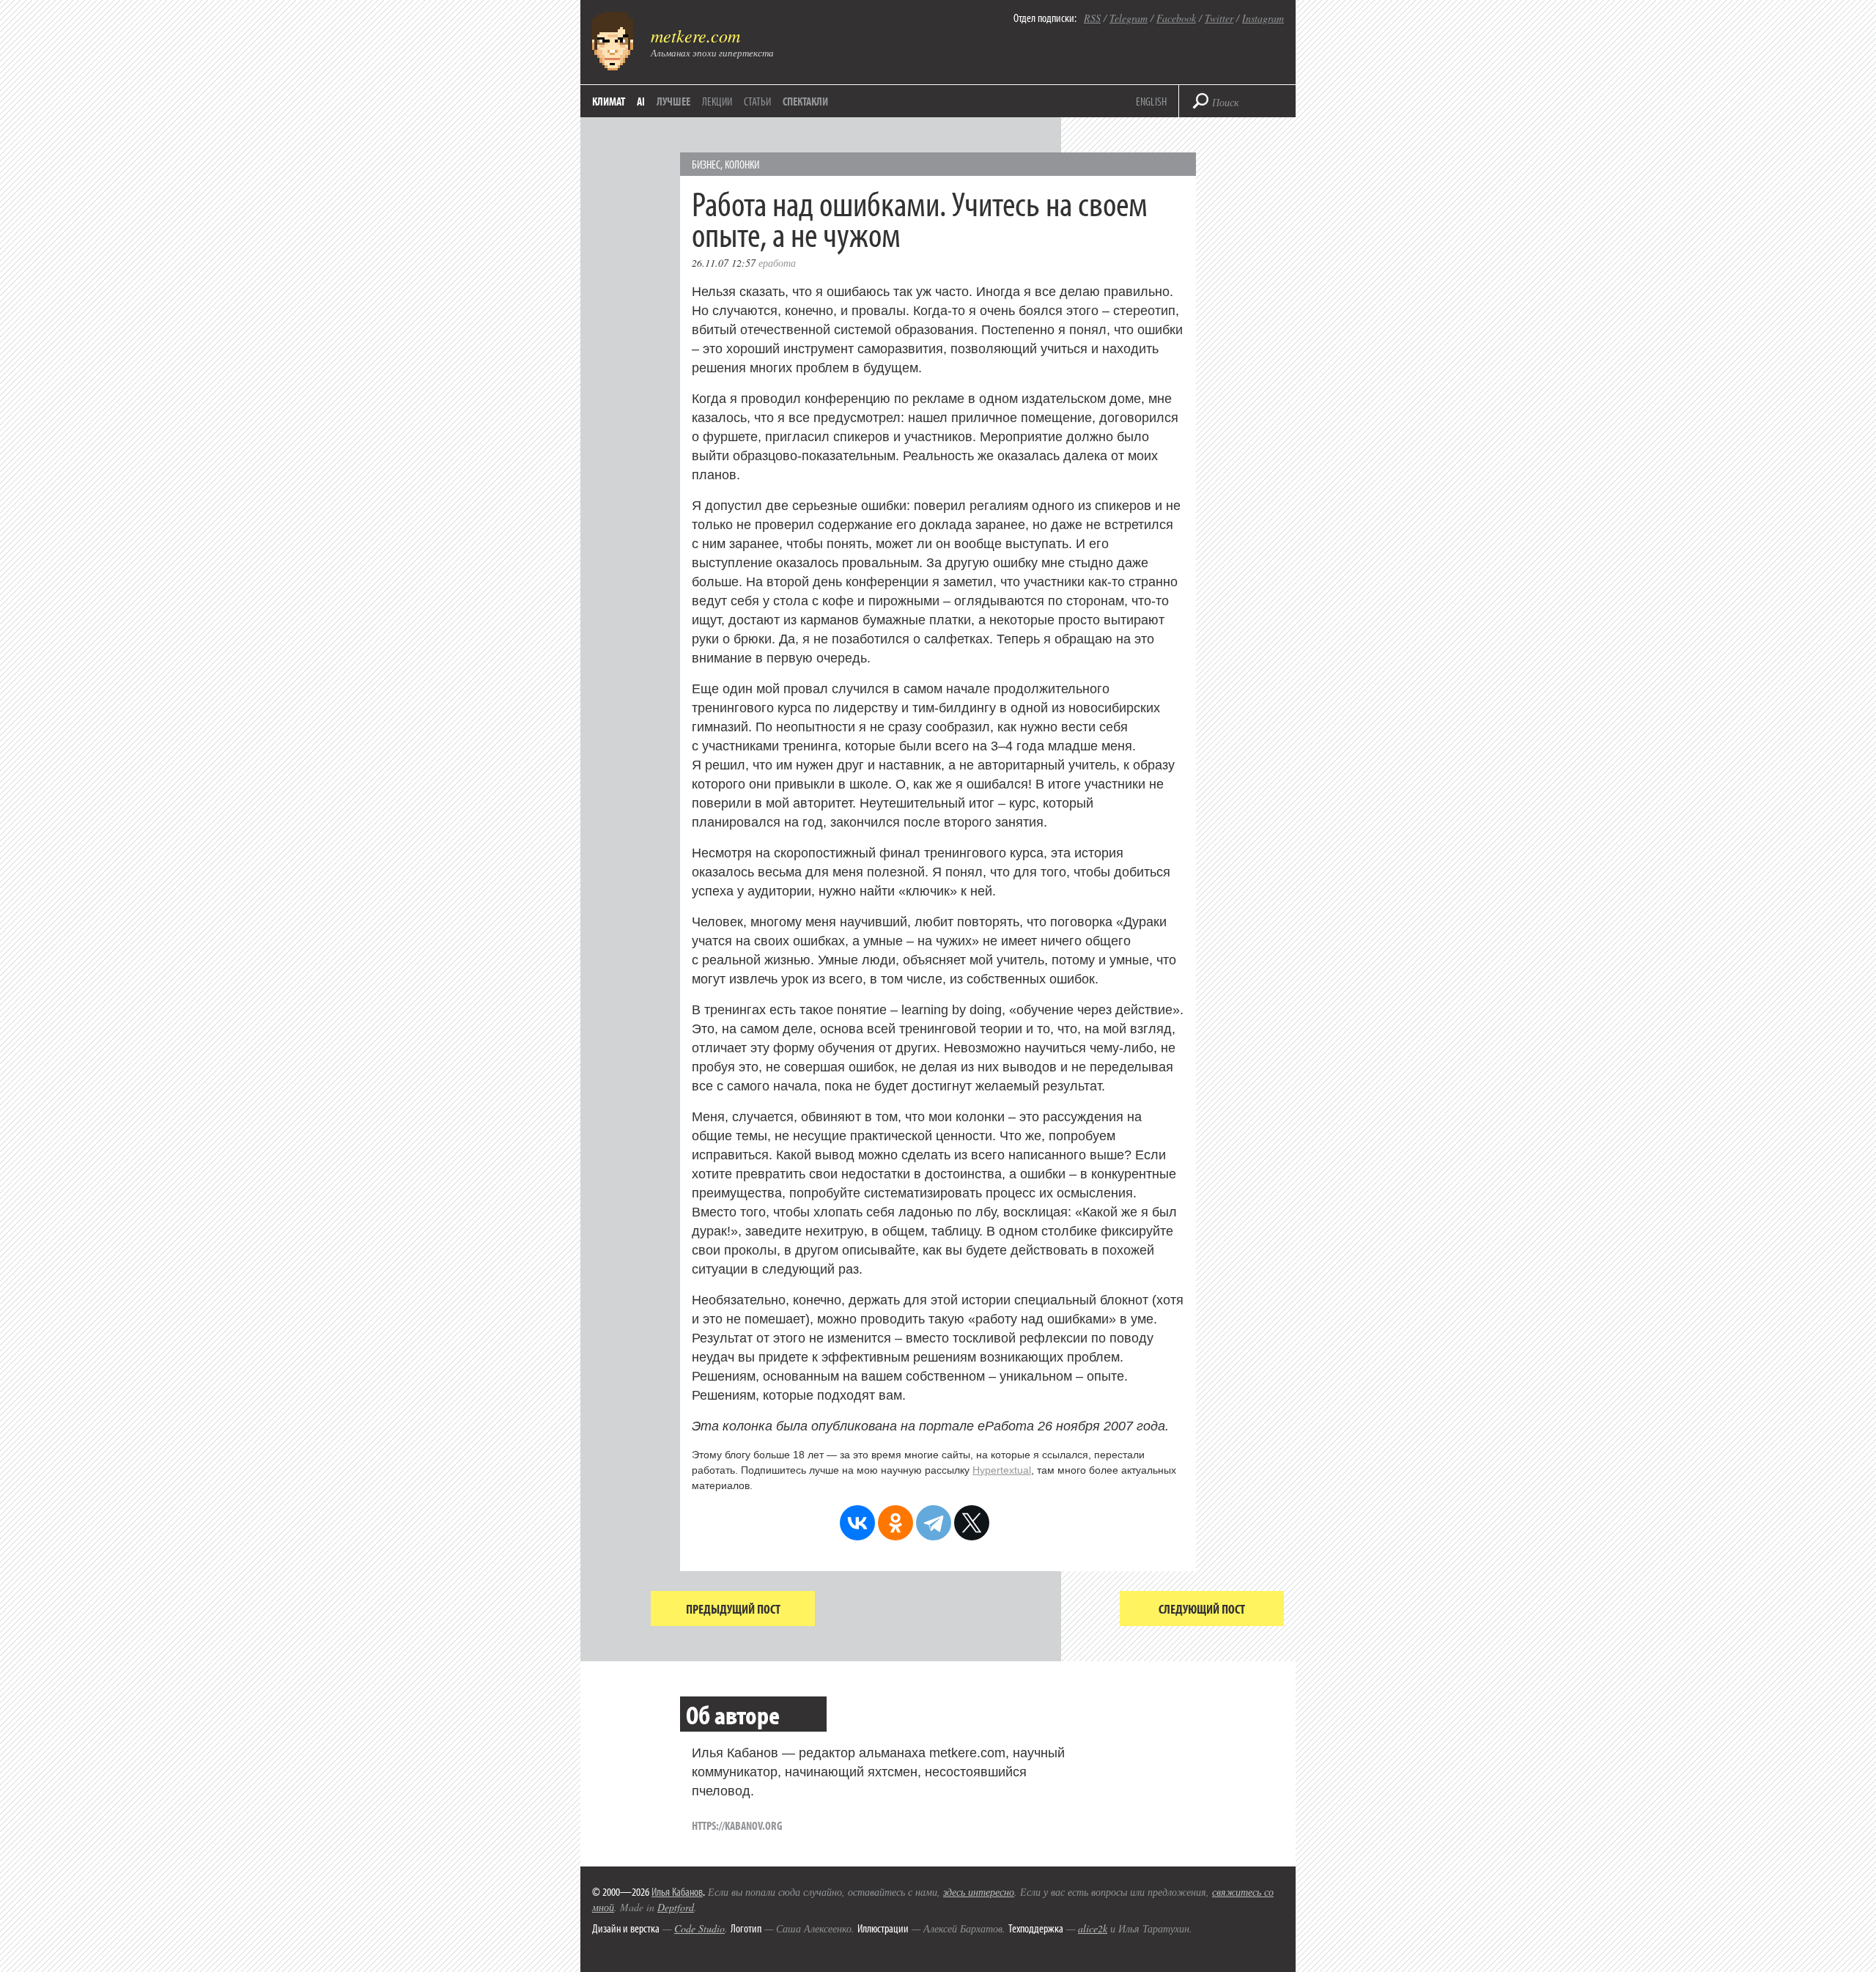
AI (641, 101)
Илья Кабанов (677, 1891)
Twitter (1219, 18)
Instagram (1263, 18)
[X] (972, 1523)
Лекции (717, 101)
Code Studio (699, 1928)
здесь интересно (979, 1892)
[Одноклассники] (895, 1523)
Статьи (757, 101)
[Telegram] (934, 1523)
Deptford (676, 1907)
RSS (1092, 18)
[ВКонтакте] (857, 1523)
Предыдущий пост (733, 1609)
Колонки (742, 164)
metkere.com (695, 35)
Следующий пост (1202, 1609)
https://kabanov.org (737, 1825)
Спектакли (805, 101)
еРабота (777, 263)
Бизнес (706, 164)
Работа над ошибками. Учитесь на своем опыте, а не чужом (920, 218)
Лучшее (673, 101)
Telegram (1129, 18)
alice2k (1093, 1928)
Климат (609, 101)
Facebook (1176, 18)
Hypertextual (1002, 1470)
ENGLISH (1151, 101)
